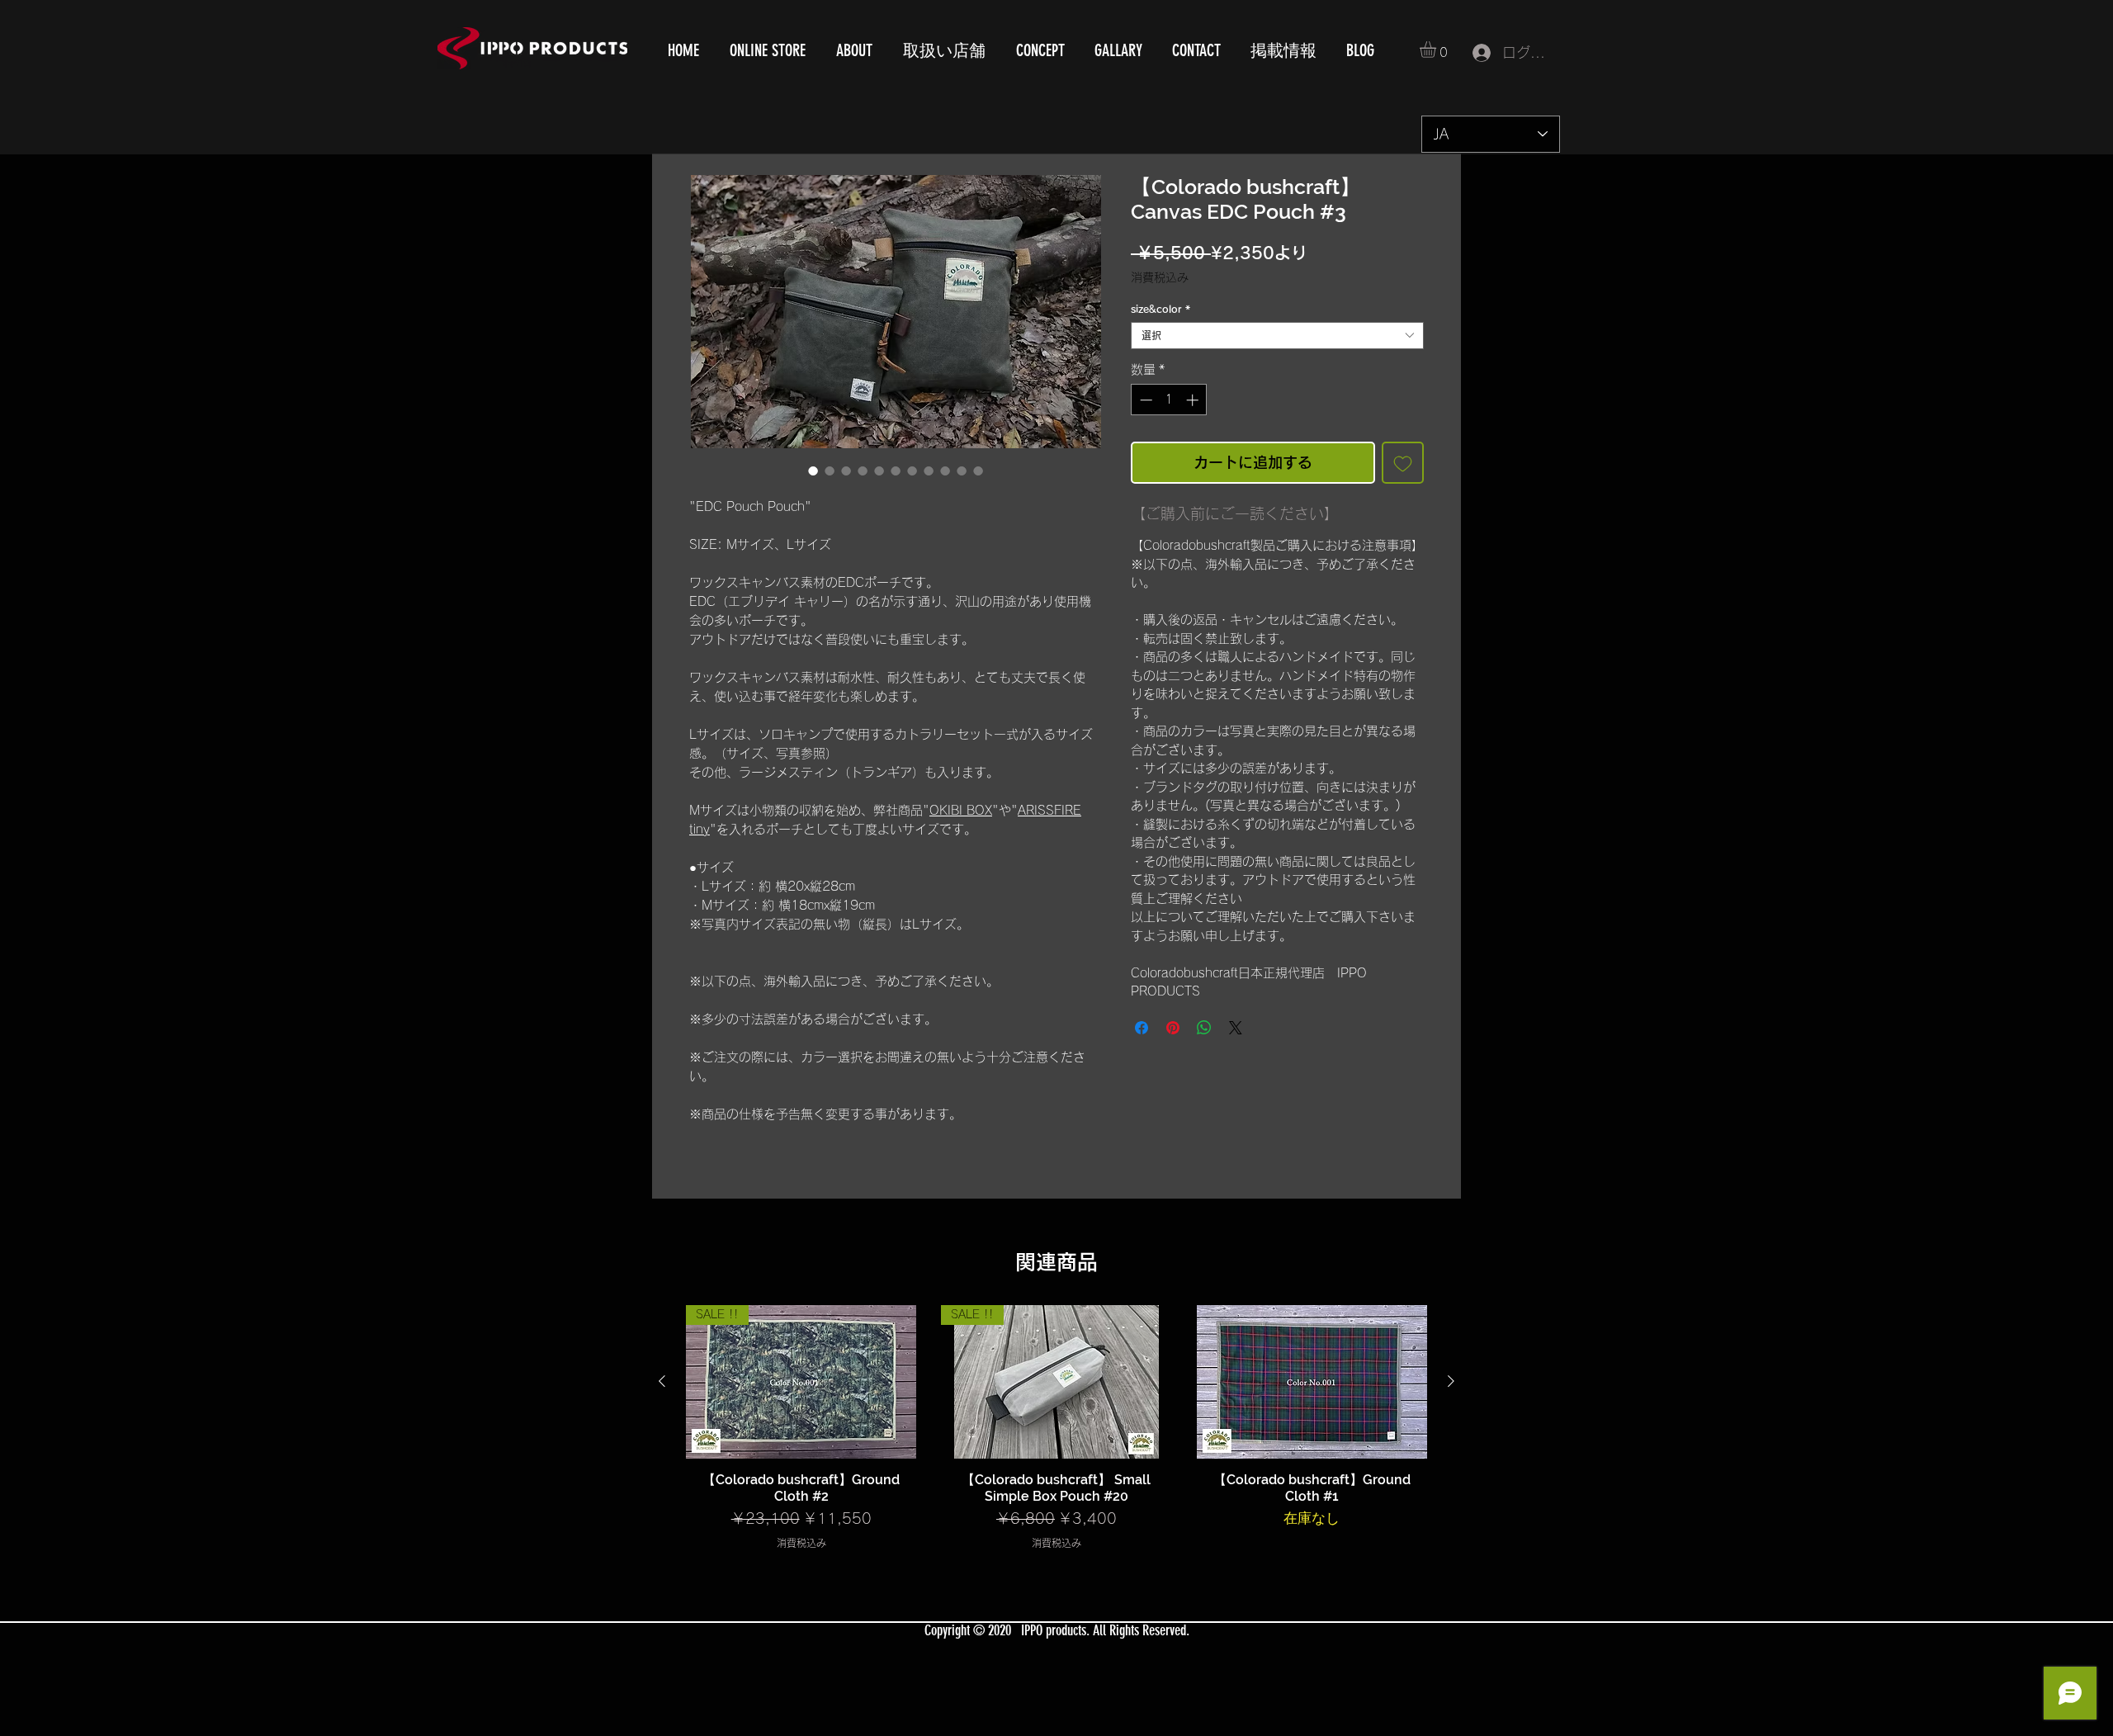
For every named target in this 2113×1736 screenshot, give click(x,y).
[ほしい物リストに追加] (1403, 463)
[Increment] (1194, 400)
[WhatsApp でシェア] (1204, 1028)
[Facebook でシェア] (1142, 1028)
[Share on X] (1236, 1028)
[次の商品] (1451, 1381)
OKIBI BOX (961, 810)
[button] (1437, 50)
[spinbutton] (1169, 400)
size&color (1160, 309)
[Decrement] (1144, 400)
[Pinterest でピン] (1173, 1028)
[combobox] (1277, 336)
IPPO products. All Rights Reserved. (1105, 1630)
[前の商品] (662, 1381)
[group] (1056, 1428)
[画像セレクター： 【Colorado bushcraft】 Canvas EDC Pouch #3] (813, 471)
